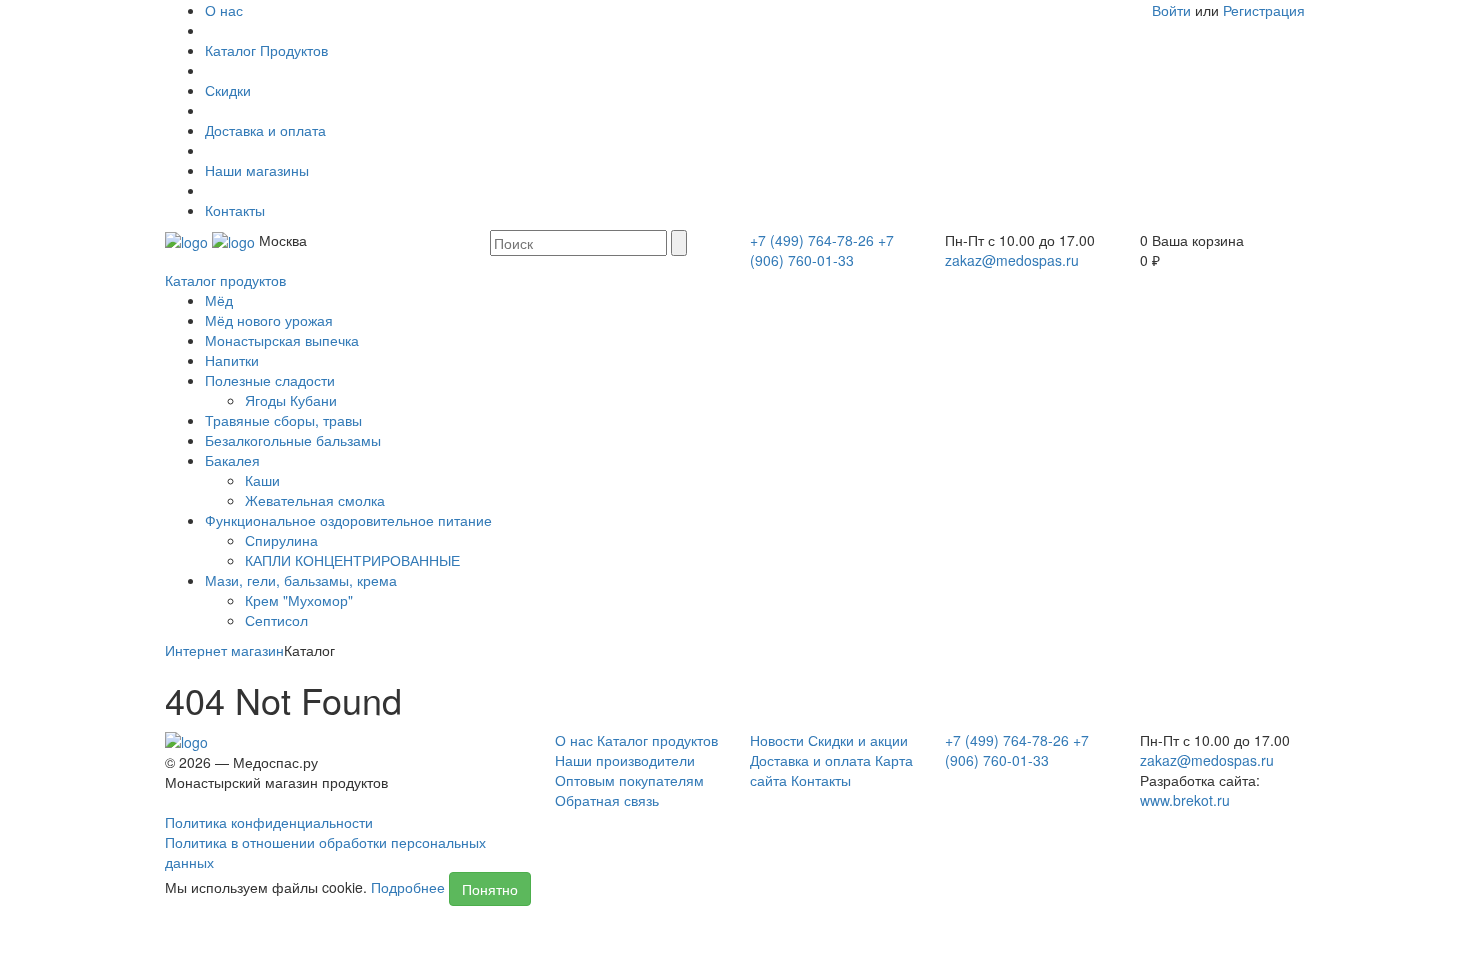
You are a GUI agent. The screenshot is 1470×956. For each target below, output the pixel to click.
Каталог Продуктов (266, 50)
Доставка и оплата (265, 130)
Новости (777, 740)
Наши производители (625, 760)
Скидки (228, 90)
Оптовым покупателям (629, 780)
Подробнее (408, 887)
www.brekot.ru (1185, 800)
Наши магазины (257, 170)
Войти (1171, 10)
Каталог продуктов (225, 280)
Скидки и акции (858, 740)
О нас (224, 10)
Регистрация (1264, 10)
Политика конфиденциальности (269, 822)
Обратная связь (607, 800)
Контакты (235, 210)
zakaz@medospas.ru (1012, 260)
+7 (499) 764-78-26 (812, 240)
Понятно (490, 889)
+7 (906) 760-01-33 (822, 250)
